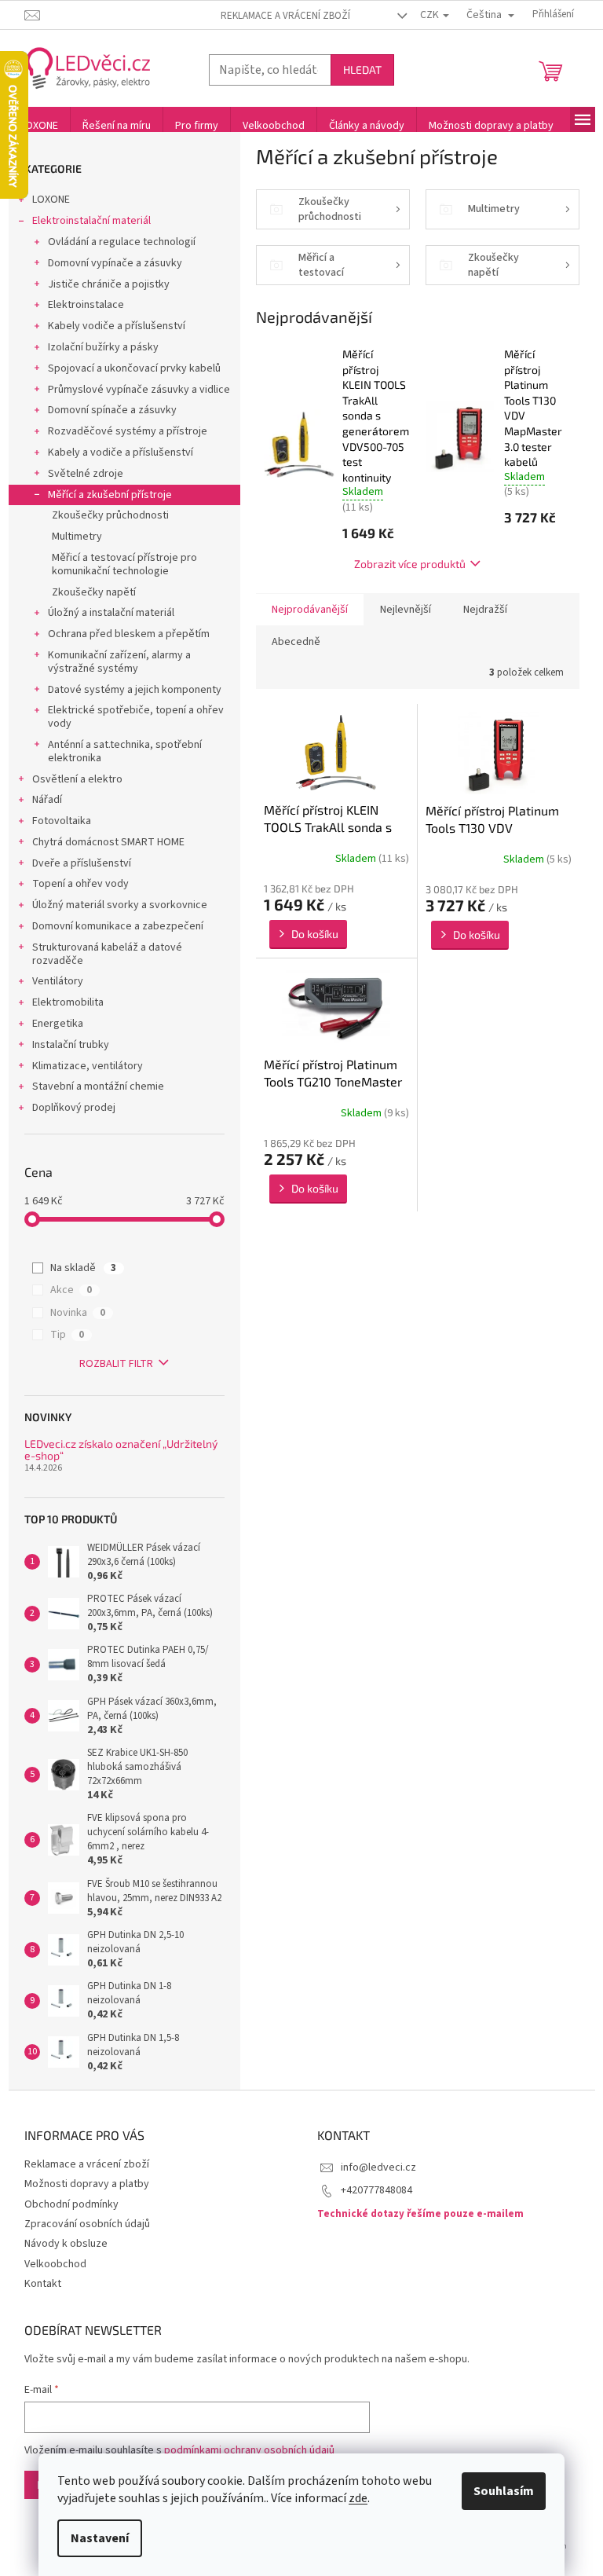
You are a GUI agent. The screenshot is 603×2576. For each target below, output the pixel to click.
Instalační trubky (71, 1045)
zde (358, 2498)
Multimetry (77, 537)
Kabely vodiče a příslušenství (117, 326)
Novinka (78, 1313)
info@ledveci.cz (378, 2167)
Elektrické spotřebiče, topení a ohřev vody (136, 717)
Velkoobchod (55, 2264)
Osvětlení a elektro (77, 779)
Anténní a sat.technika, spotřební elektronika (125, 751)
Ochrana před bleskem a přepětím (129, 634)
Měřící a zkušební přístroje (110, 495)
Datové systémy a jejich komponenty (135, 690)
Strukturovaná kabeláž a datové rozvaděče (107, 954)
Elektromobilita (68, 1002)
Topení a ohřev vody (80, 884)
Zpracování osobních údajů (87, 2224)
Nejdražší (485, 610)
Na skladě (83, 1268)
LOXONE (51, 200)
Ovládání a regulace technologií (122, 242)
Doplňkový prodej (74, 1108)
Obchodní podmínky (71, 2204)
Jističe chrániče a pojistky (109, 284)
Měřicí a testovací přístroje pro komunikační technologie (124, 564)
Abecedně (296, 642)
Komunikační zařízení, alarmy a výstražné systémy (119, 662)
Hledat (362, 70)
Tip (67, 1335)
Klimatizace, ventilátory (88, 1066)
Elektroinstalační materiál (91, 221)
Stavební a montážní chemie (98, 1086)
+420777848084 (376, 2190)
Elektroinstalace (86, 305)
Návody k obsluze (66, 2244)
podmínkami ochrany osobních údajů (249, 2450)
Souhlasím (504, 2491)
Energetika (58, 1024)
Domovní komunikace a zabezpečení (118, 926)
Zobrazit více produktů (410, 564)
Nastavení (100, 2538)
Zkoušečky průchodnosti (110, 515)
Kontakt (43, 2284)
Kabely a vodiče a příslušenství (121, 453)
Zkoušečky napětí (94, 592)
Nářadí (47, 800)
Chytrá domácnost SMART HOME (108, 842)
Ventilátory (58, 981)
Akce (71, 1290)
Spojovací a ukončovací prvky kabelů (134, 368)
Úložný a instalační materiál (111, 613)
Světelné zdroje (86, 474)
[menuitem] (39, 126)
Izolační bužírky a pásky (103, 347)
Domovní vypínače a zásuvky (115, 263)
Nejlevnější (406, 610)
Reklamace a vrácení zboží (285, 16)
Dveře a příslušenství (82, 863)
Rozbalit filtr (116, 1364)
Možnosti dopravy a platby (87, 2184)
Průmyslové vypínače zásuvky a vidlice (139, 390)
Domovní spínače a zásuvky (112, 410)
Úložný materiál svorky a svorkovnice (120, 905)
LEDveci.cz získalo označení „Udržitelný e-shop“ (121, 1450)
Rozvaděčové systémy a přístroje (128, 431)
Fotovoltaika (62, 821)
